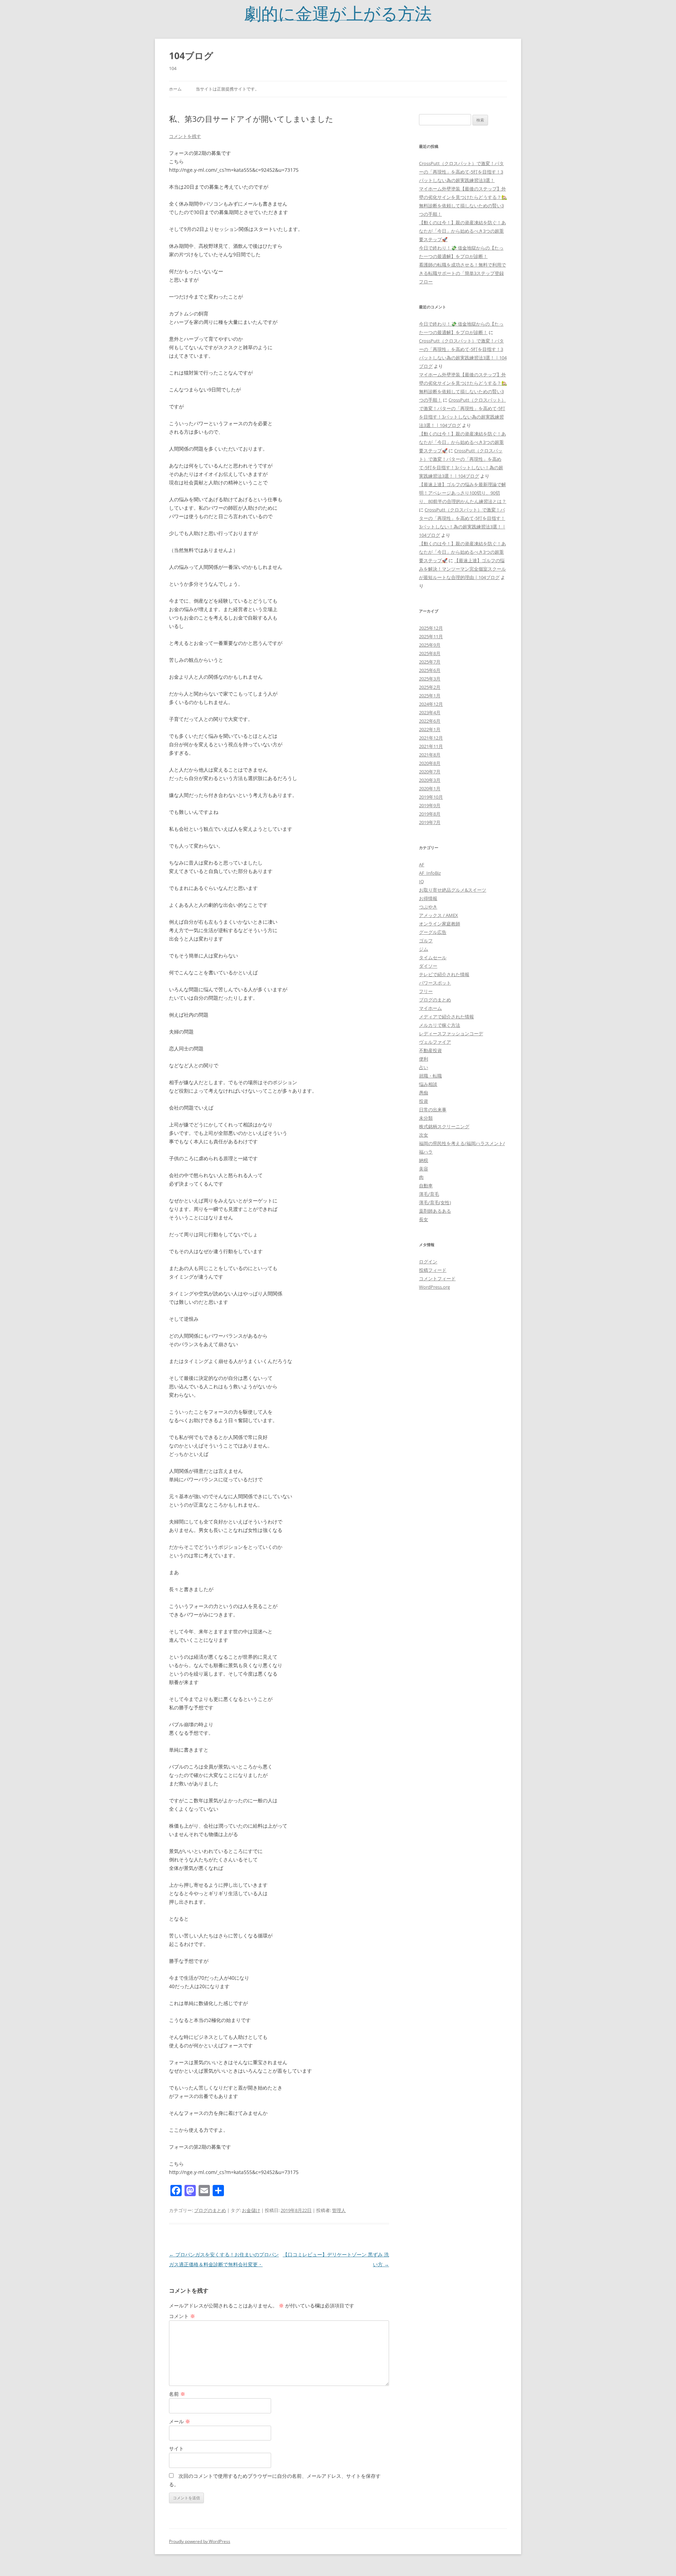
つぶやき (428, 907)
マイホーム (430, 1008)
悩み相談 (428, 1084)
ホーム (175, 89)
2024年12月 (431, 704)
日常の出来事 (433, 1110)
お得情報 (428, 898)
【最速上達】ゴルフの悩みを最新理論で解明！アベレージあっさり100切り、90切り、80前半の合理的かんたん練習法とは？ (463, 493)
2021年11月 (431, 746)
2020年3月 (430, 780)
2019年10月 (431, 797)
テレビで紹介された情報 (444, 974)
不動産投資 (430, 1050)
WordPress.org (434, 1287)
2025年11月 (431, 636)
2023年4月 (430, 712)
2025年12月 (431, 628)
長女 (424, 1219)
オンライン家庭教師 (440, 924)
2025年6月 (430, 670)
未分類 (426, 1118)
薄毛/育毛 (429, 1194)
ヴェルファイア (435, 1042)
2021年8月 (430, 755)
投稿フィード (433, 1270)
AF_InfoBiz (430, 873)
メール (180, 2421)
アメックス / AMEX (439, 915)
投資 (424, 1101)
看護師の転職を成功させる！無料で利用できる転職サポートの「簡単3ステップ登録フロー (462, 273)
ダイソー (428, 966)
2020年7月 (430, 772)
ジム (424, 949)
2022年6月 (430, 721)
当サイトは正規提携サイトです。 (227, 89)
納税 (424, 1160)
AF (422, 865)
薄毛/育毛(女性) (435, 1202)
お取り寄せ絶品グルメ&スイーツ (453, 890)
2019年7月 (430, 822)
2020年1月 (430, 788)
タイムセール (433, 957)
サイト (176, 2448)
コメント (182, 2316)
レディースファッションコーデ (451, 1033)
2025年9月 (430, 645)
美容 (424, 1169)
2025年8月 (430, 653)
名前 (177, 2394)
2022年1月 (430, 729)
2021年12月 (431, 738)
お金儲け (251, 2210)
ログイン (428, 1262)
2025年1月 (430, 696)
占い (424, 1067)
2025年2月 (430, 687)
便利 (424, 1059)
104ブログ (191, 56)
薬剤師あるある (435, 1211)
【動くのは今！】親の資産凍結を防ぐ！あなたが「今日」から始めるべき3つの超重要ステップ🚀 (462, 231)
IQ (421, 881)
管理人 (339, 2210)
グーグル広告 (433, 932)
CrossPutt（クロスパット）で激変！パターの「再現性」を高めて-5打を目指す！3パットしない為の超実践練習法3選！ (461, 172)
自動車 (426, 1186)
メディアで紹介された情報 (446, 1017)
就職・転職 (430, 1076)
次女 (424, 1135)
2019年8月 (430, 814)
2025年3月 (430, 679)
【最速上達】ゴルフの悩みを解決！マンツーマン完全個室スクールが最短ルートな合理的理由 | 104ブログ (462, 569)
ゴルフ (426, 941)
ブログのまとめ (210, 2210)
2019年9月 (430, 805)
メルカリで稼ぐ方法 (440, 1025)
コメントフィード (437, 1278)
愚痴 (424, 1093)
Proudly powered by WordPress (200, 2541)
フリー (426, 991)
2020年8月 (430, 763)
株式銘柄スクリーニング (444, 1126)
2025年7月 (430, 662)
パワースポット (435, 983)
